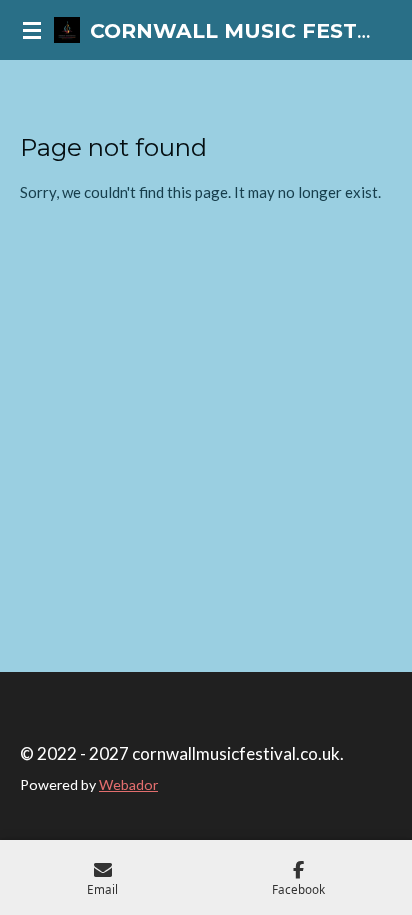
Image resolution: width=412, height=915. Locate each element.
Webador (128, 784)
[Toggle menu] (32, 30)
